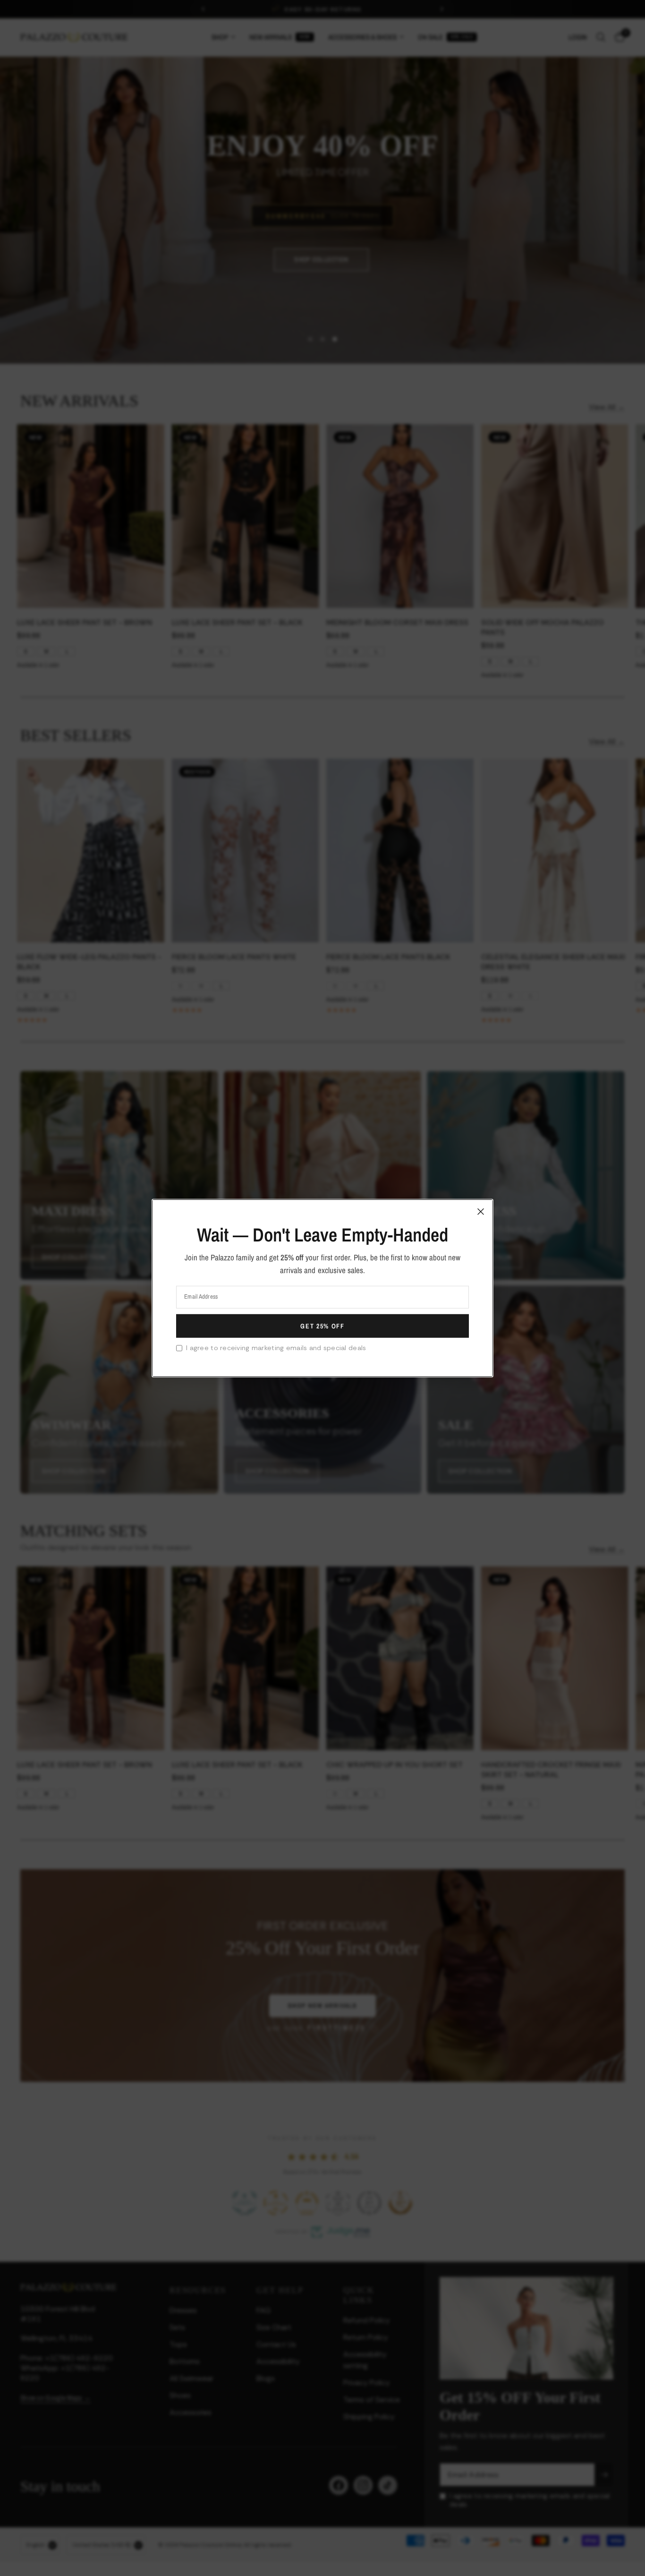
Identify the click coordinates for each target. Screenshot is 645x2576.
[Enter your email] (322, 1326)
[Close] (481, 1211)
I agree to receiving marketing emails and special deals (276, 1348)
